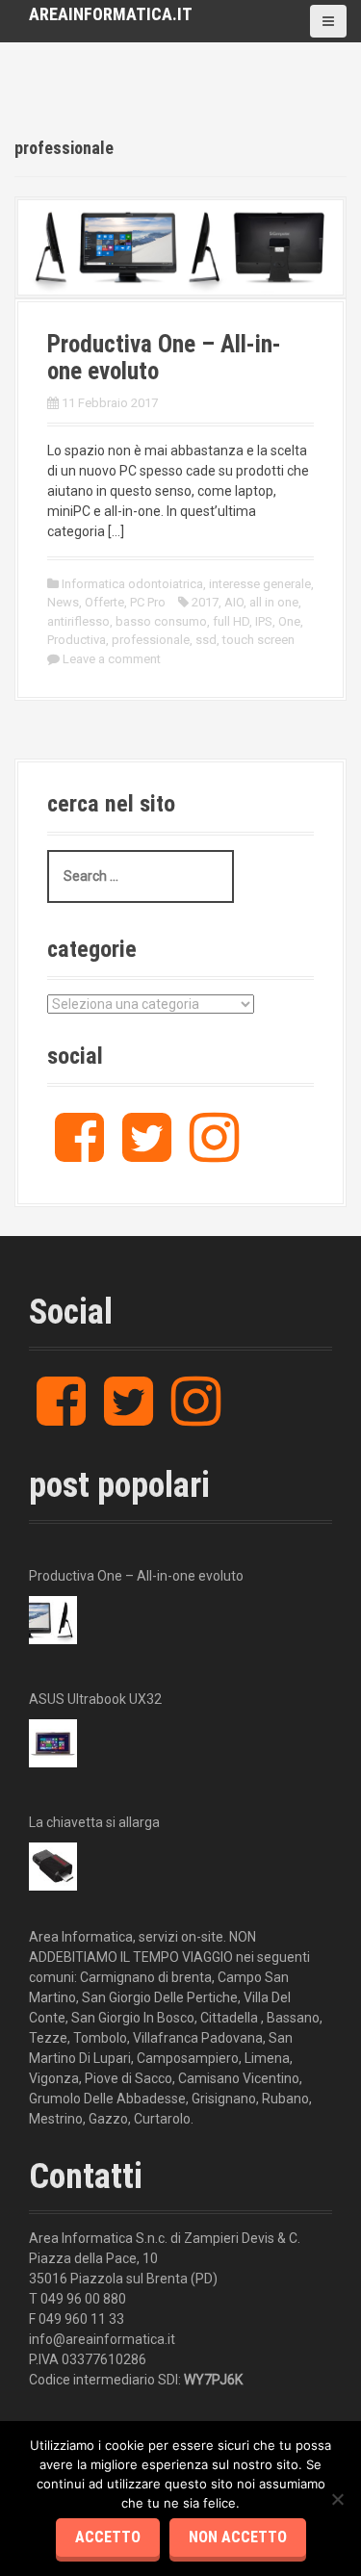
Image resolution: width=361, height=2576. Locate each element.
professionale (151, 640)
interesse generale (260, 584)
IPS (264, 621)
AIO (234, 602)
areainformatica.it (111, 14)
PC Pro (148, 602)
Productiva (77, 640)
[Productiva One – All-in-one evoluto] (180, 246)
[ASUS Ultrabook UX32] (53, 1743)
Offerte (104, 602)
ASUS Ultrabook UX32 (95, 1699)
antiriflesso (78, 621)
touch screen (258, 640)
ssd (206, 640)
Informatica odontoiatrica (132, 584)
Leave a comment (112, 659)
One (289, 621)
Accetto (108, 2537)
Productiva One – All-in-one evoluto (164, 358)
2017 (205, 602)
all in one (274, 602)
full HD (231, 621)
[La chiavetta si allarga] (53, 1867)
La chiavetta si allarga (94, 1822)
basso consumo (161, 621)
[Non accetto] (337, 2499)
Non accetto (238, 2537)
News (63, 602)
